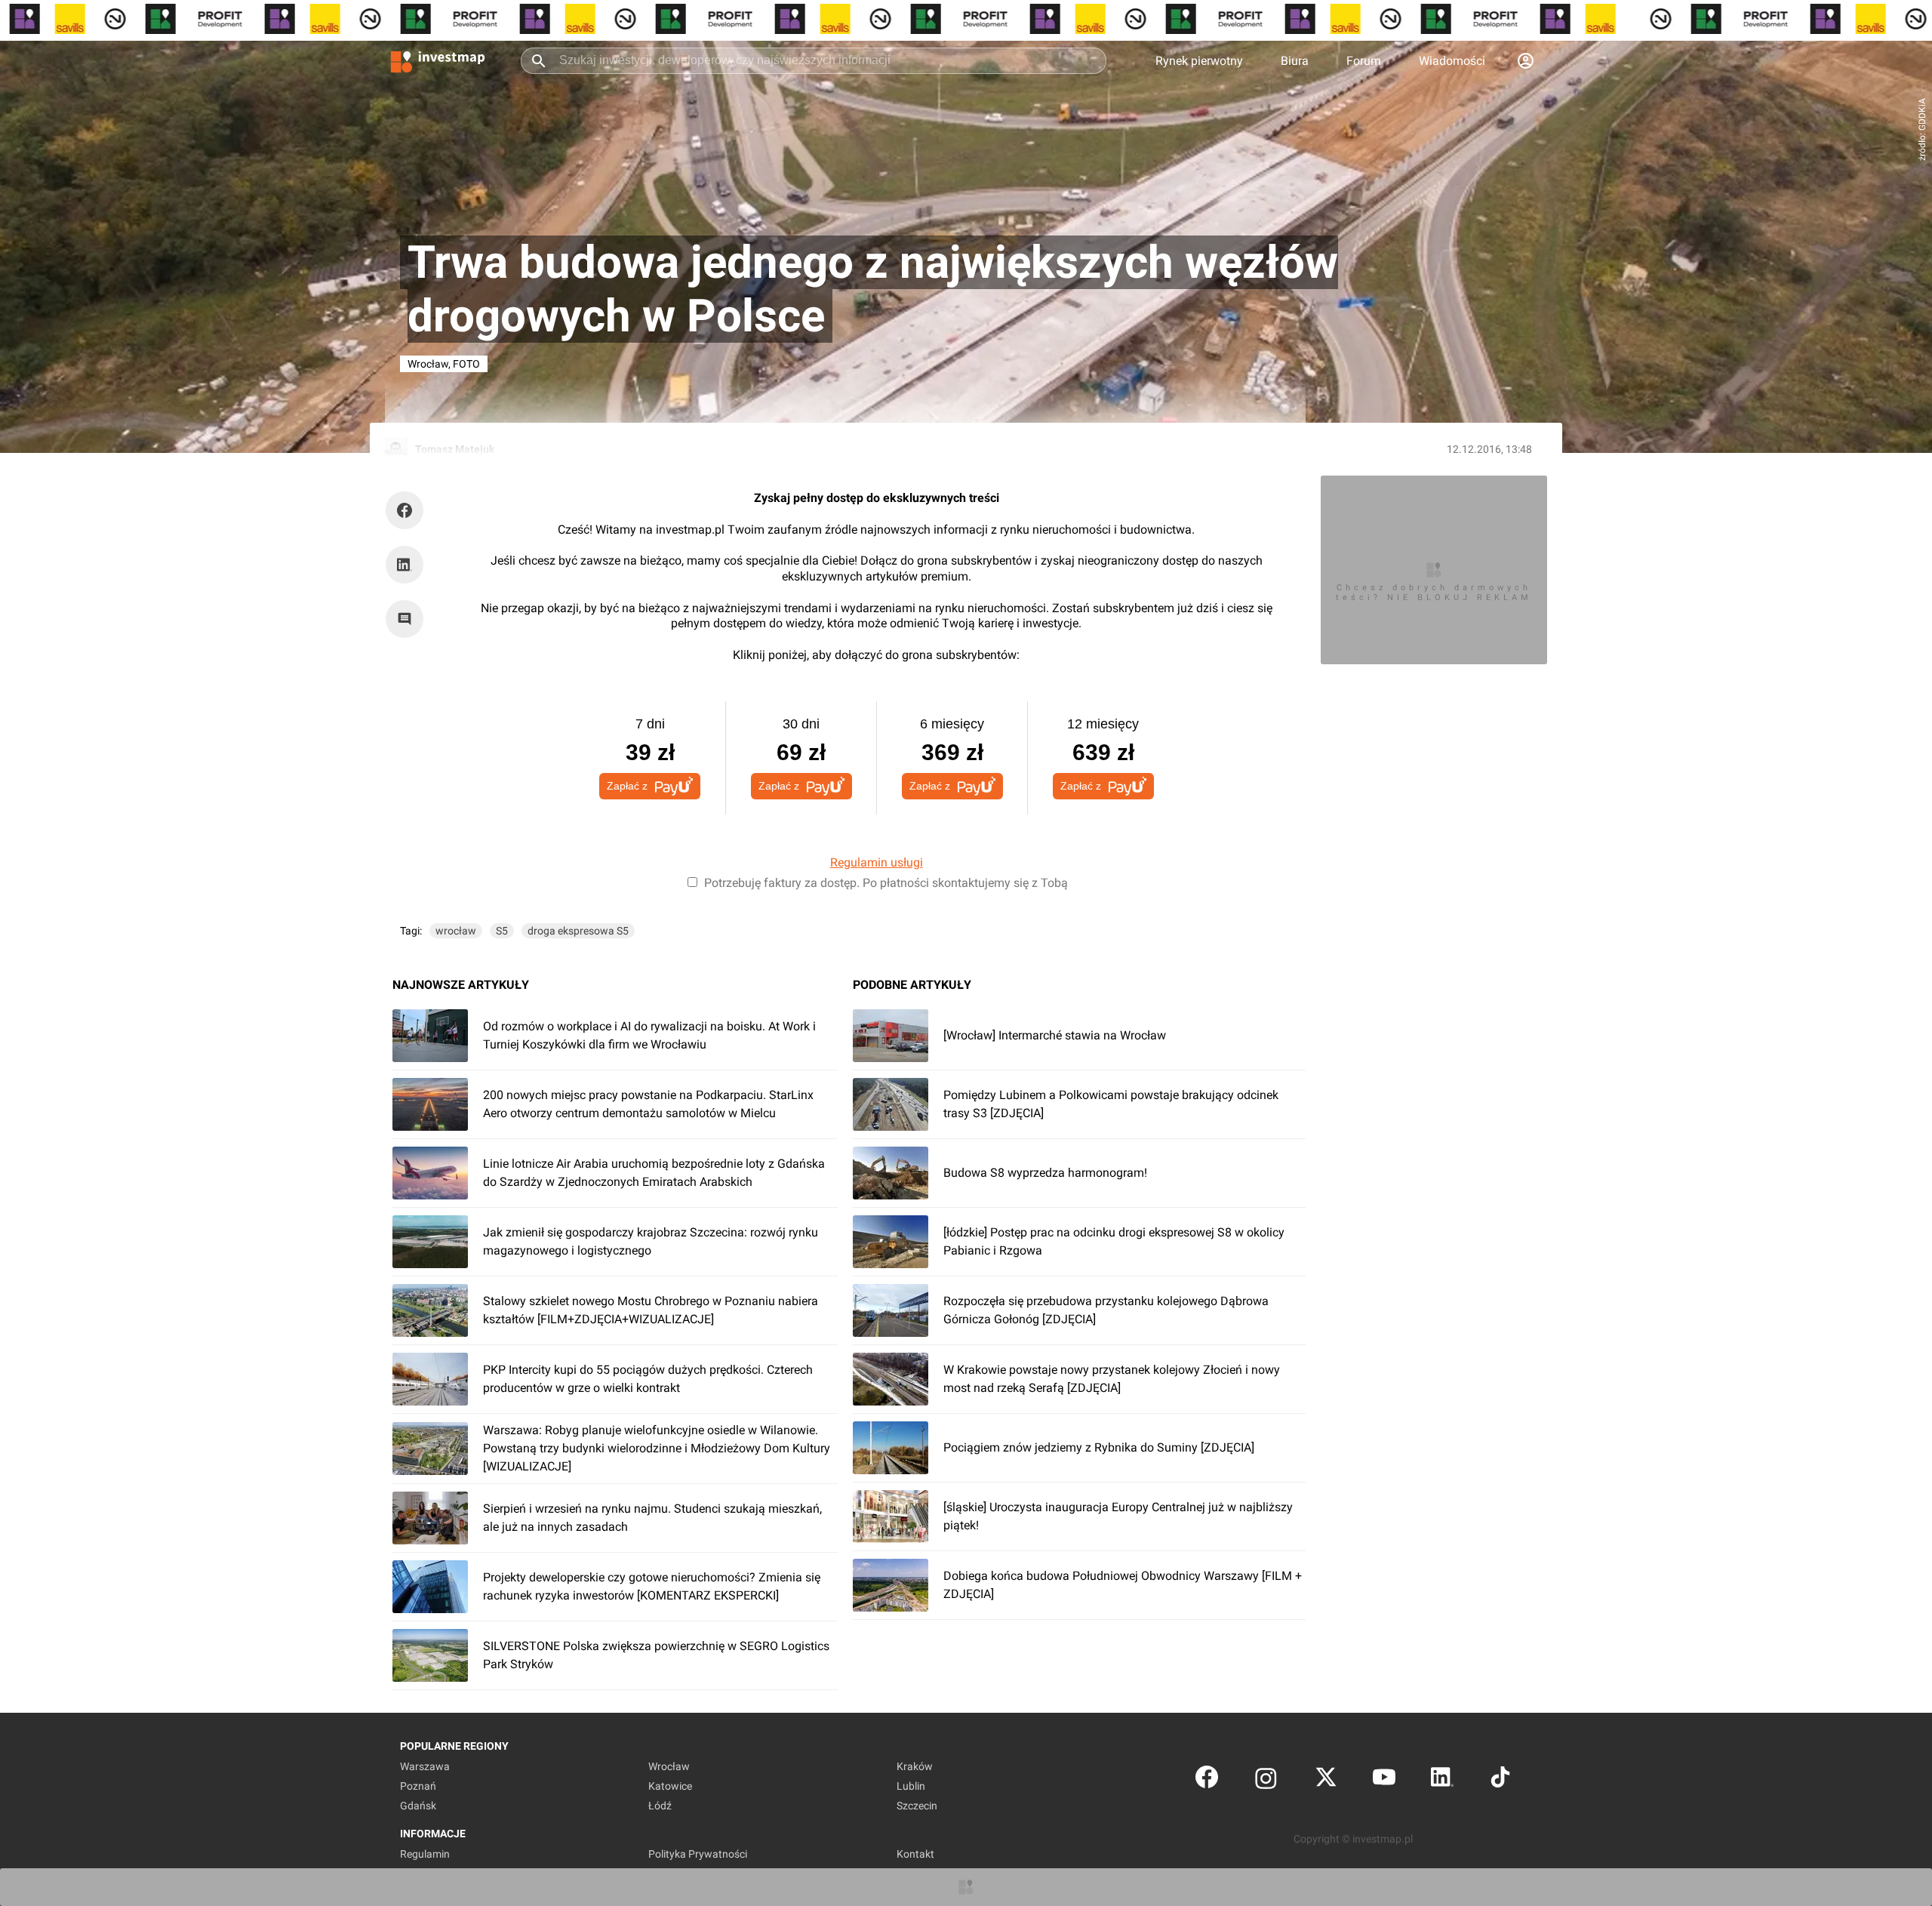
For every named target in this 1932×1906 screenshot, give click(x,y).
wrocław (456, 931)
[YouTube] (1384, 1780)
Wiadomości (1452, 61)
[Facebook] (1207, 1780)
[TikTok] (1500, 1780)
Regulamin (425, 1854)
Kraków (915, 1766)
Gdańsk (418, 1806)
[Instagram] (1266, 1780)
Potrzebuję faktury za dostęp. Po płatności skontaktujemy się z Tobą (886, 883)
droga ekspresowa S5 (578, 931)
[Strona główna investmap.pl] (438, 60)
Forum (1364, 61)
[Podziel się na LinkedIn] (405, 565)
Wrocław (669, 1766)
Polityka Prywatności (698, 1854)
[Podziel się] (408, 510)
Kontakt (915, 1854)
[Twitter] (1326, 1780)
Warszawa (425, 1766)
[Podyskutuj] (408, 619)
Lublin (911, 1786)
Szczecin (917, 1806)
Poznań (418, 1786)
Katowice (670, 1786)
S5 (502, 931)
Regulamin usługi (877, 862)
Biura (1295, 61)
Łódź (660, 1806)
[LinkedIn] (1442, 1780)
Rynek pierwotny (1199, 61)
